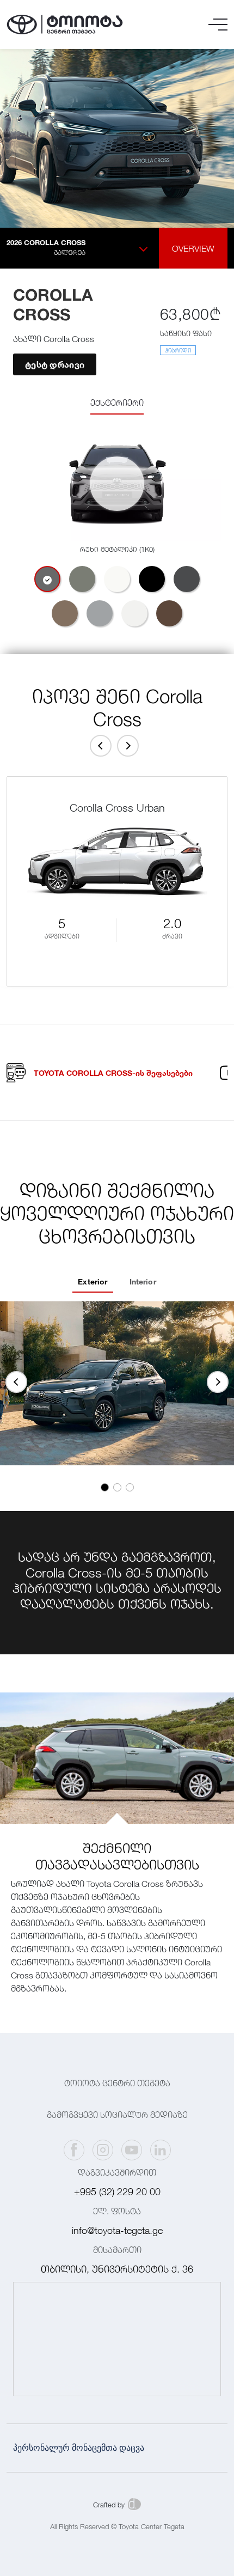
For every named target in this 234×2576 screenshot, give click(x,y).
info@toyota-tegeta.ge (117, 2230)
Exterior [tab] (93, 1281)
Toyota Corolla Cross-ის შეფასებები (113, 1073)
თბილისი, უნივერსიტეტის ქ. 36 (117, 2269)
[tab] (47, 579)
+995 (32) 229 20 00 (117, 2192)
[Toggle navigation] (218, 25)
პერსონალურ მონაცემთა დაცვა (79, 2448)
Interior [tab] (143, 1281)
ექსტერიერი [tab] (117, 403)
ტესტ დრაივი (55, 364)
